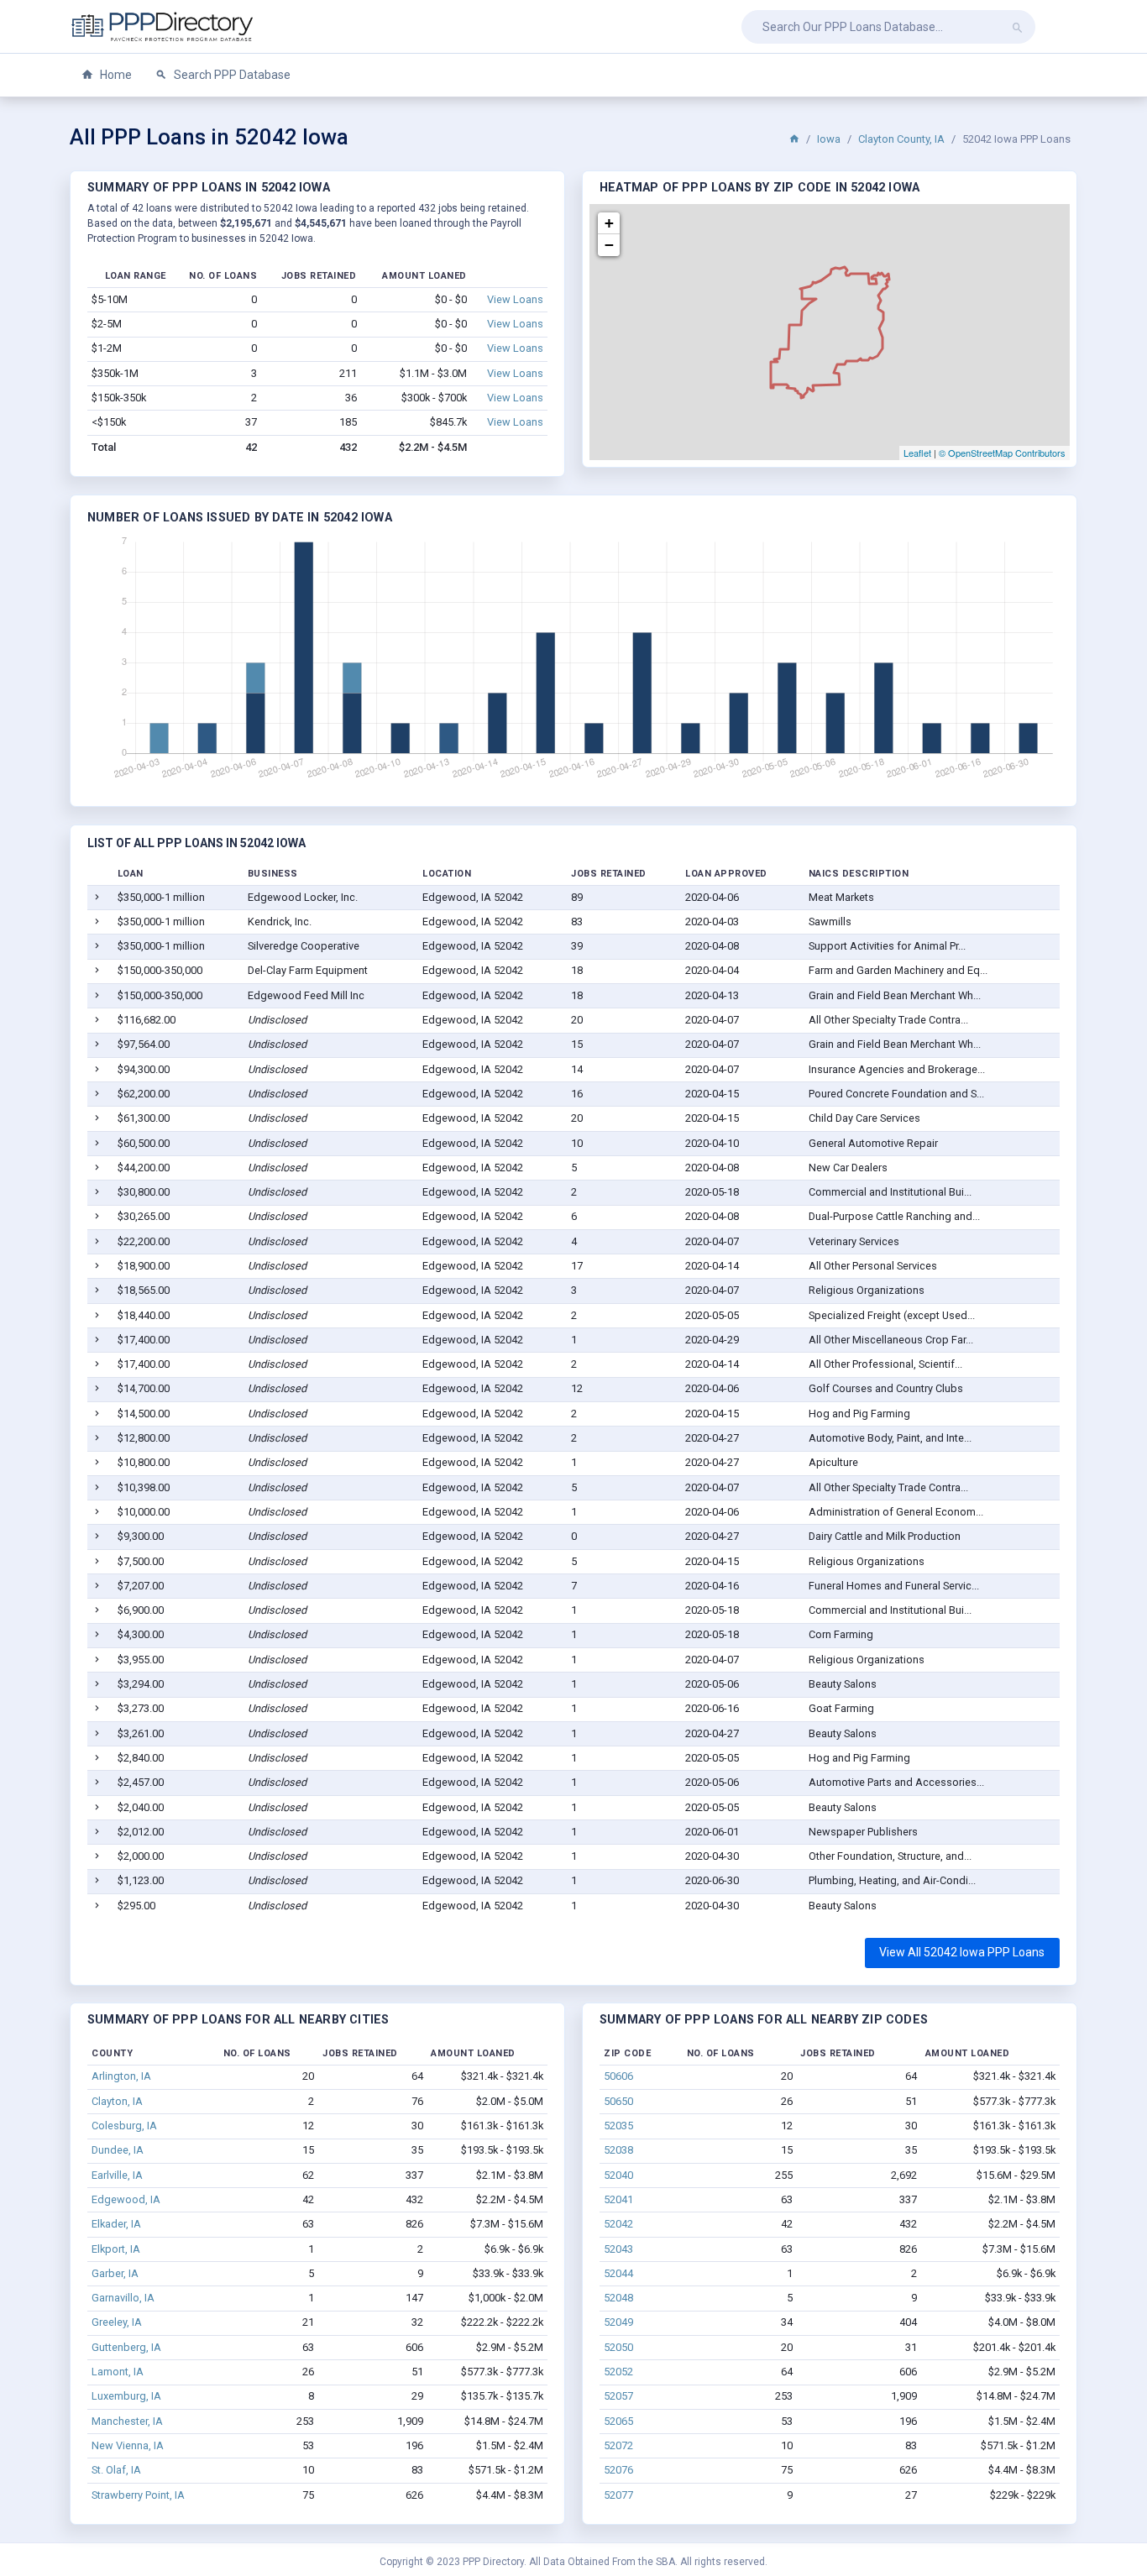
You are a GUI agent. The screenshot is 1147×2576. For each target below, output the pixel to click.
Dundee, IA (118, 2150)
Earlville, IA (117, 2175)
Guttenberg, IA (126, 2347)
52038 (618, 2150)
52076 (618, 2470)
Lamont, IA (118, 2372)
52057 (618, 2396)
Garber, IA (115, 2273)
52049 (618, 2322)
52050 (618, 2347)
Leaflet (917, 453)
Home (115, 75)
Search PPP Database (231, 75)
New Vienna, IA (128, 2445)
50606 (618, 2076)
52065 (618, 2421)
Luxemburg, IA (126, 2396)
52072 (618, 2445)
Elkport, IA (116, 2249)
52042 (618, 2224)
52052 (618, 2372)
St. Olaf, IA (116, 2470)
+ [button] (609, 223)
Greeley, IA (117, 2322)
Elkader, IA (116, 2224)
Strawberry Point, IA (138, 2495)
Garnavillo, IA (123, 2298)
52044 (618, 2273)
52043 (618, 2249)
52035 (618, 2126)
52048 (618, 2298)
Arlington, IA (121, 2076)
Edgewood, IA (126, 2199)
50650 (618, 2101)
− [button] (609, 245)
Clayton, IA (117, 2101)
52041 (618, 2199)
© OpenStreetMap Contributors (1002, 453)
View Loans (515, 299)
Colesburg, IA (124, 2126)
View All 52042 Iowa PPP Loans (962, 1952)
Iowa (829, 139)
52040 (618, 2175)
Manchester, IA (127, 2421)
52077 (618, 2495)
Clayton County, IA (901, 139)
